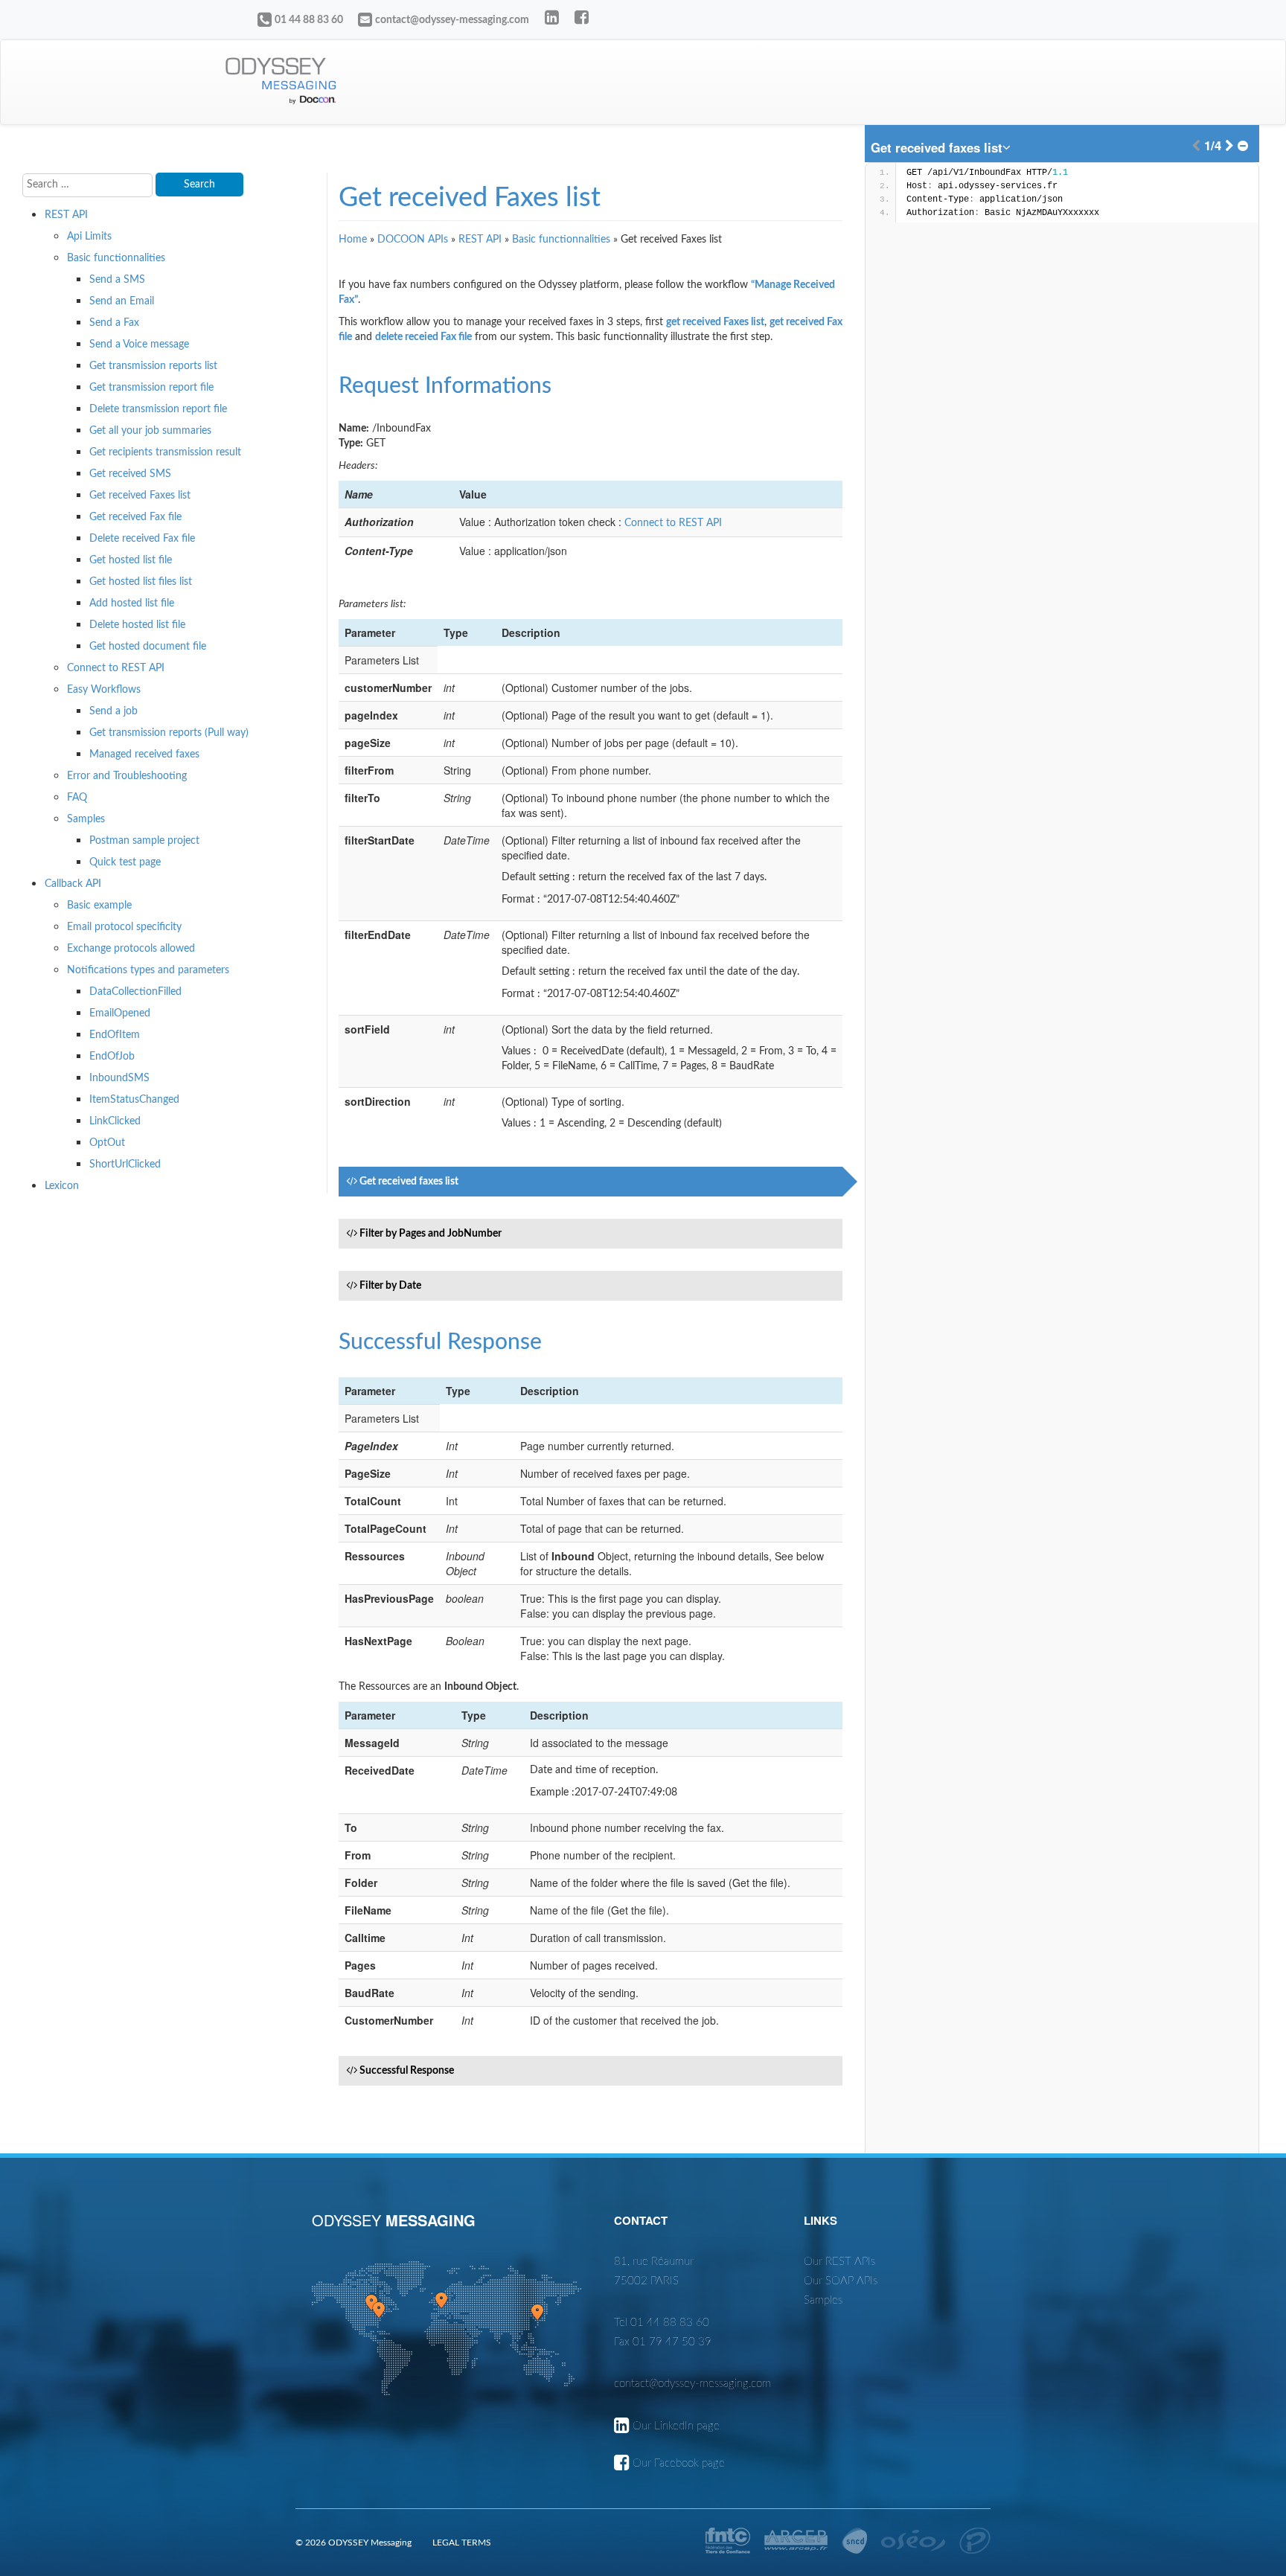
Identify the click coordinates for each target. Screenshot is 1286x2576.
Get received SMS (130, 474)
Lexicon (62, 1186)
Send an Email (122, 301)
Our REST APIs (839, 2262)
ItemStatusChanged (134, 1100)
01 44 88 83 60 (309, 20)
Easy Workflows (104, 690)
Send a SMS (117, 280)
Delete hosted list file (137, 625)
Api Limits (89, 237)
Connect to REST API (116, 668)
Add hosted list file (132, 603)
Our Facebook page (679, 2463)
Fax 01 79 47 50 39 (663, 2342)
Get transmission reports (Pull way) (169, 733)
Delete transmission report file (158, 409)
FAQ (77, 798)
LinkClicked (115, 1121)
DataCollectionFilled (135, 992)
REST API (66, 215)
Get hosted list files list (141, 582)
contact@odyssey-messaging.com (452, 20)
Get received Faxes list (140, 496)
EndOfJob (112, 1057)
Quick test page (125, 862)
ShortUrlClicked (125, 1164)
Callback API (73, 884)
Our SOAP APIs (841, 2281)
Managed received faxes (144, 754)
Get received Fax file (135, 517)
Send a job (113, 711)
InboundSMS (119, 1078)
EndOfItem (115, 1035)
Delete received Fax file (142, 539)
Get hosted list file (131, 560)
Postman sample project (144, 841)
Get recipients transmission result (165, 452)
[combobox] (941, 147)
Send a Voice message (139, 345)
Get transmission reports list (153, 366)
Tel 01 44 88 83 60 (662, 2323)
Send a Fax (114, 323)
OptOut (107, 1143)
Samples (86, 819)
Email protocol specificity (124, 927)
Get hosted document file (148, 647)
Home (353, 240)
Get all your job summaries (150, 431)
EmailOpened (120, 1013)
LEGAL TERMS (462, 2543)
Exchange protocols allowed (131, 949)
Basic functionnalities (116, 258)
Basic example (99, 906)
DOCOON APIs (413, 240)
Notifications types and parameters (148, 970)
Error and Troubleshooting (127, 776)
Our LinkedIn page (676, 2426)
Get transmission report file (151, 388)
